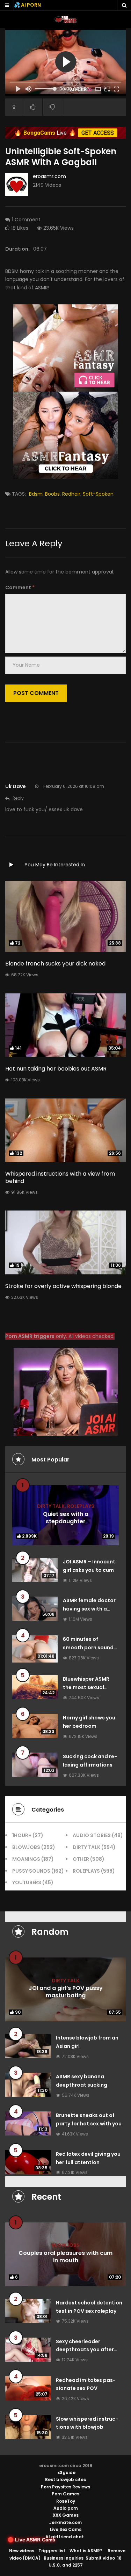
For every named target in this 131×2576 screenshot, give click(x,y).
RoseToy (66, 2501)
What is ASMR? (86, 2551)
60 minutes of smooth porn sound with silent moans (88, 1648)
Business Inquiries (64, 2558)
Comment (20, 587)
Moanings (26, 1859)
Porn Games (65, 2494)
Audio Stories (92, 1835)
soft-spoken (98, 494)
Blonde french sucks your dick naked (55, 964)
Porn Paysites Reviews (65, 2487)
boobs (52, 494)
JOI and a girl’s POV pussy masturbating (66, 1992)
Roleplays (81, 1506)
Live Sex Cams (66, 2529)
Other (81, 1859)
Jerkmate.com (65, 2522)
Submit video (100, 2558)
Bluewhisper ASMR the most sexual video (86, 1687)
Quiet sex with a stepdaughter (66, 1518)
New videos (22, 2551)
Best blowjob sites (65, 2479)
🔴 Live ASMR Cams (31, 2540)
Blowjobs (26, 1847)
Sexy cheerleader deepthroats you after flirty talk (85, 2350)
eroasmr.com (49, 176)
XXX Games (66, 2515)
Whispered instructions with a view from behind (60, 1177)
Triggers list (52, 2551)
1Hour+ (22, 1835)
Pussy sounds (31, 1871)
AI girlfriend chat (65, 2537)
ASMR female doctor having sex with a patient (89, 1609)
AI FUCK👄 (81, 90)
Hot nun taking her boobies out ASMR (56, 1069)
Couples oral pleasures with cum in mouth (65, 2257)
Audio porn (66, 2508)
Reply (18, 798)
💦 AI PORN (27, 5)
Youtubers (27, 1882)
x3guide (67, 2473)
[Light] (14, 107)
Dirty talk (51, 1506)
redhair (71, 494)
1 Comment (26, 220)
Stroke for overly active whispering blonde (63, 1286)
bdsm (36, 494)
